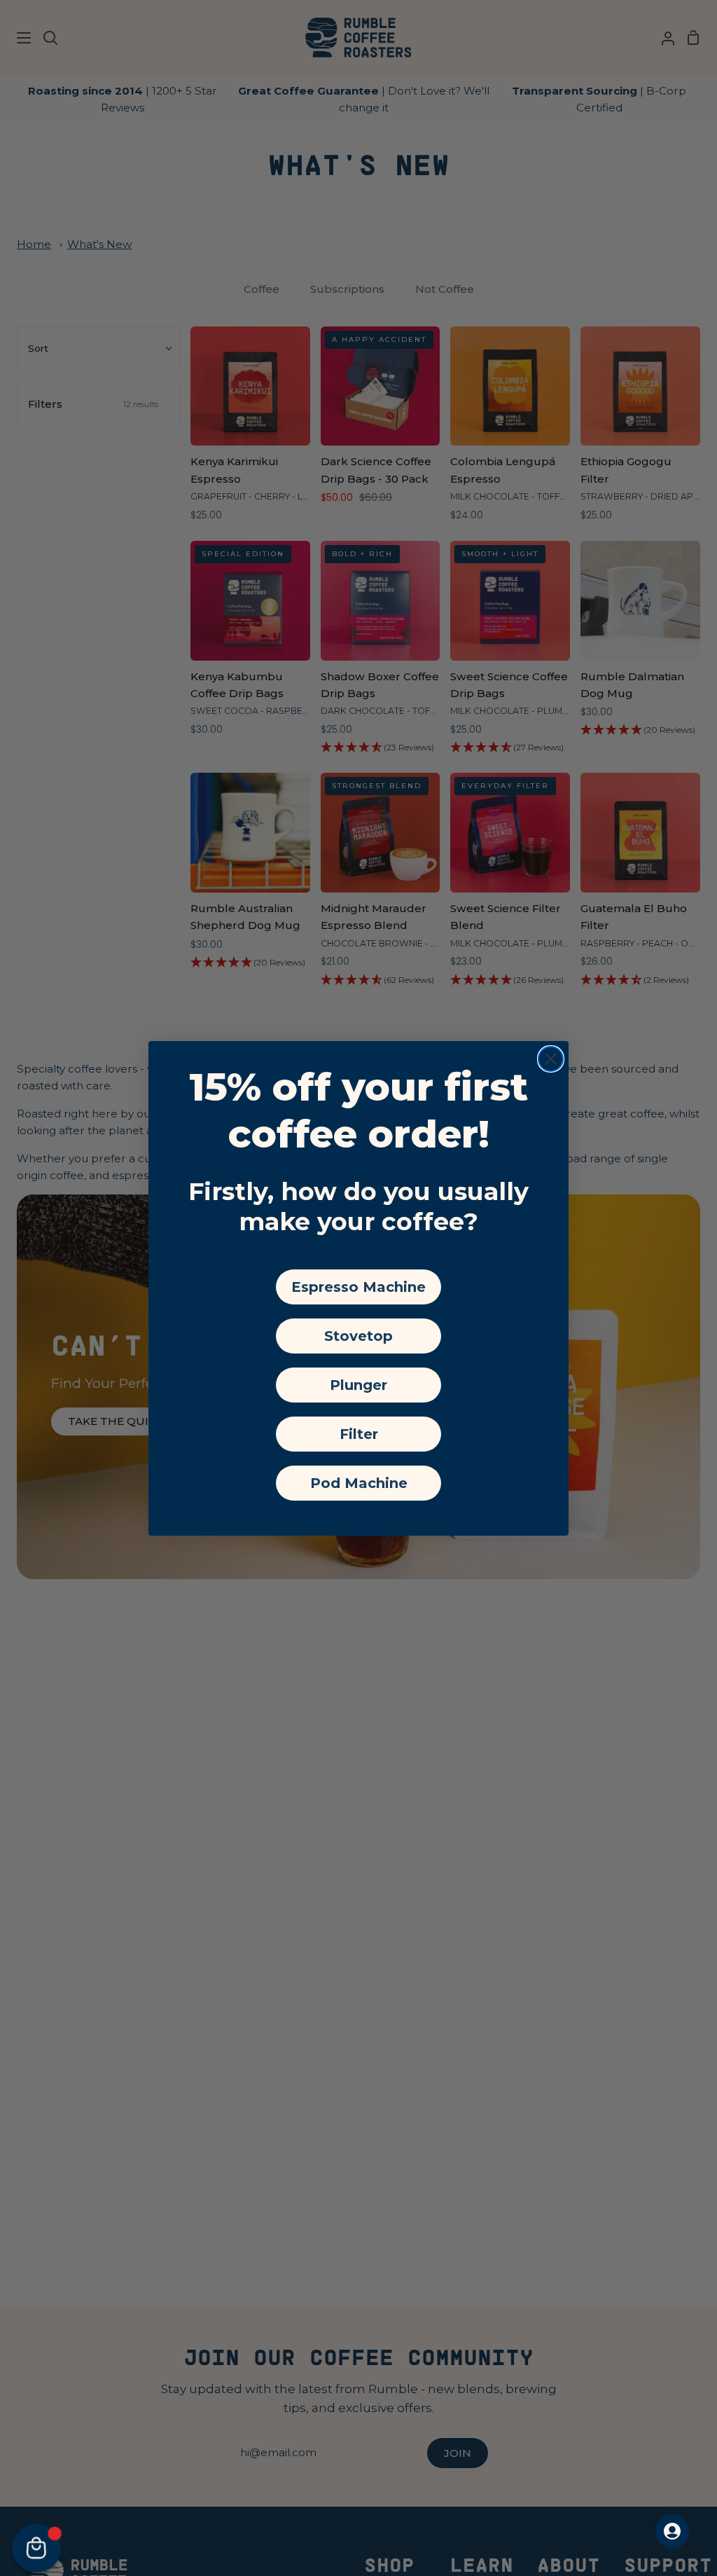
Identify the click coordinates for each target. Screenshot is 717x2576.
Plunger (358, 1385)
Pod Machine (359, 1483)
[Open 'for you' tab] (672, 2531)
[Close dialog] (551, 1059)
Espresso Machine (358, 1287)
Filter (359, 1434)
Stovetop (358, 1336)
